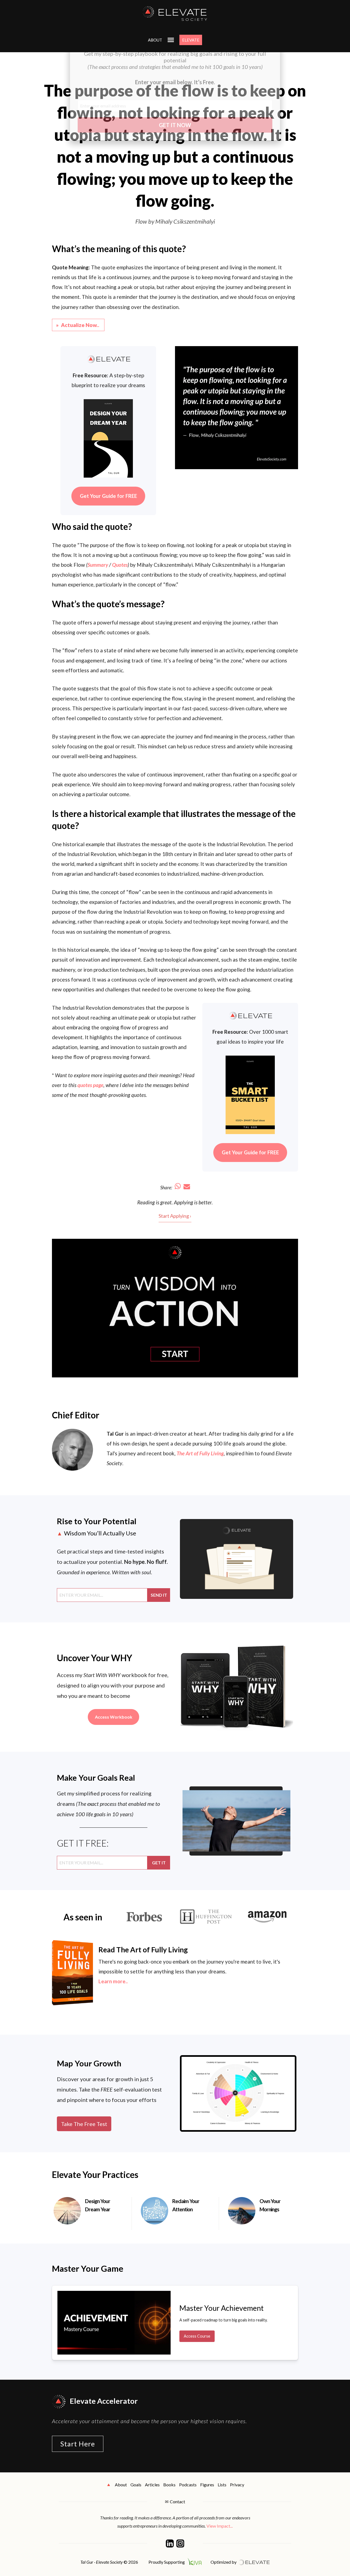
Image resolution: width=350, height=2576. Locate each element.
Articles (152, 2485)
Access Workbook (114, 1717)
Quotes (120, 565)
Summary (98, 565)
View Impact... (220, 2526)
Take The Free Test (84, 2124)
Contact (177, 2501)
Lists (222, 2485)
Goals (136, 2485)
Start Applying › (175, 1216)
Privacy (237, 2485)
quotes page (90, 1085)
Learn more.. (113, 1981)
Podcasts (188, 2485)
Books (169, 2485)
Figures (207, 2485)
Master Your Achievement (221, 2308)
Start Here (78, 2444)
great (166, 1202)
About (121, 2485)
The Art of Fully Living (200, 1453)
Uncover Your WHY (95, 1658)
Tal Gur (115, 1434)
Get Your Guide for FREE (108, 496)
